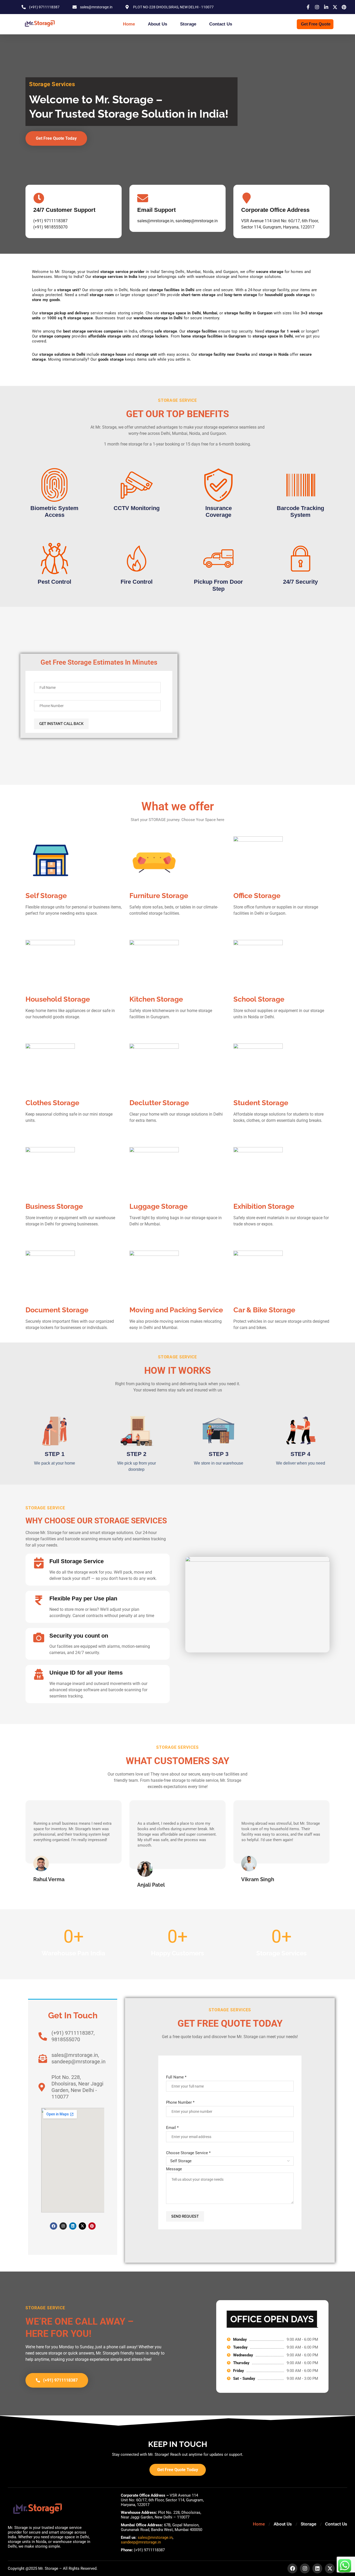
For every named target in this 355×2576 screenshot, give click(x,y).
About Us (157, 24)
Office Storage (257, 896)
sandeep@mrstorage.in (141, 2542)
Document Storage (57, 1310)
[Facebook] (54, 2226)
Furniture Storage (159, 896)
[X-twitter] (82, 2226)
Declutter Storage (159, 1103)
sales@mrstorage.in (155, 2537)
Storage (188, 24)
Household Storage (58, 999)
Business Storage (54, 1206)
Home (129, 24)
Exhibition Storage (264, 1206)
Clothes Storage (52, 1103)
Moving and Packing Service (176, 1310)
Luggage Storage (159, 1206)
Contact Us (221, 24)
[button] (31, 1844)
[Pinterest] (92, 2226)
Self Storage (46, 896)
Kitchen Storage (156, 999)
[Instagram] (63, 2226)
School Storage (259, 999)
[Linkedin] (73, 2226)
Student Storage (261, 1103)
